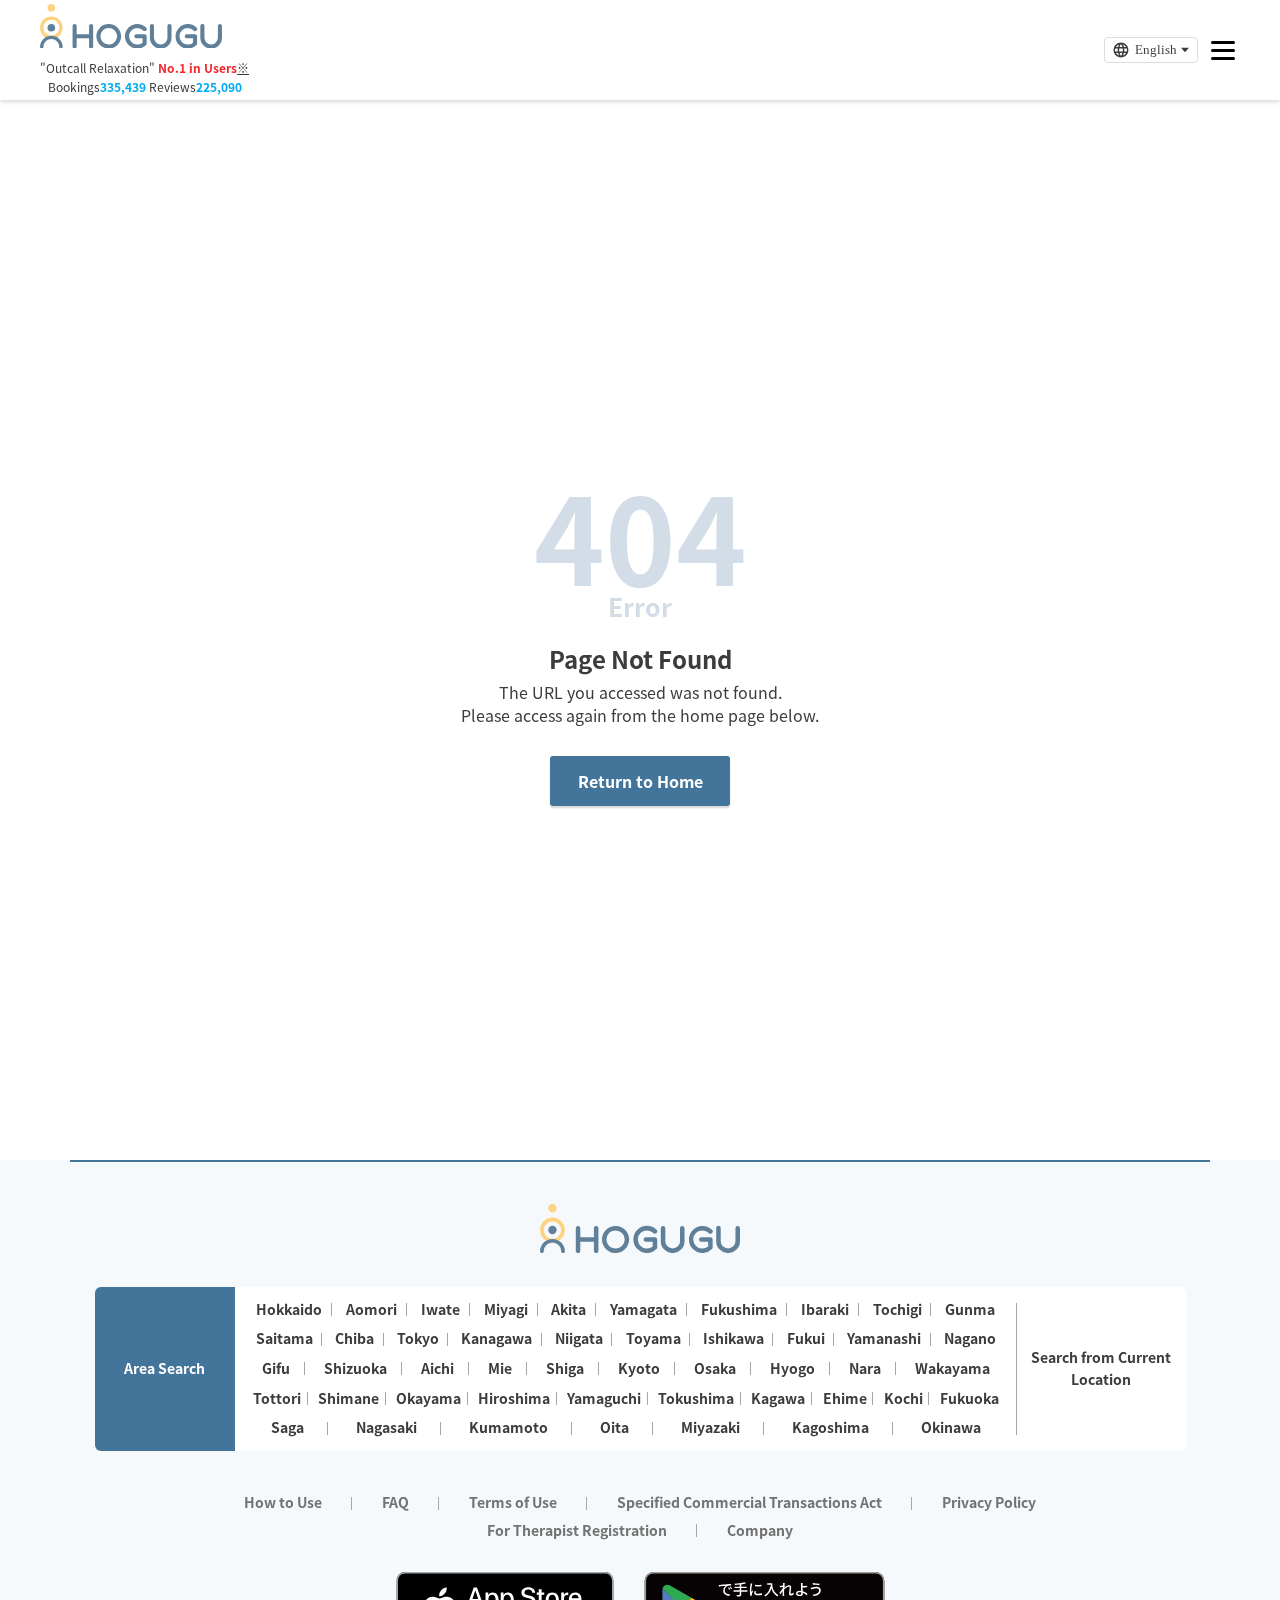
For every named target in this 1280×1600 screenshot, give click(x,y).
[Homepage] (131, 42)
